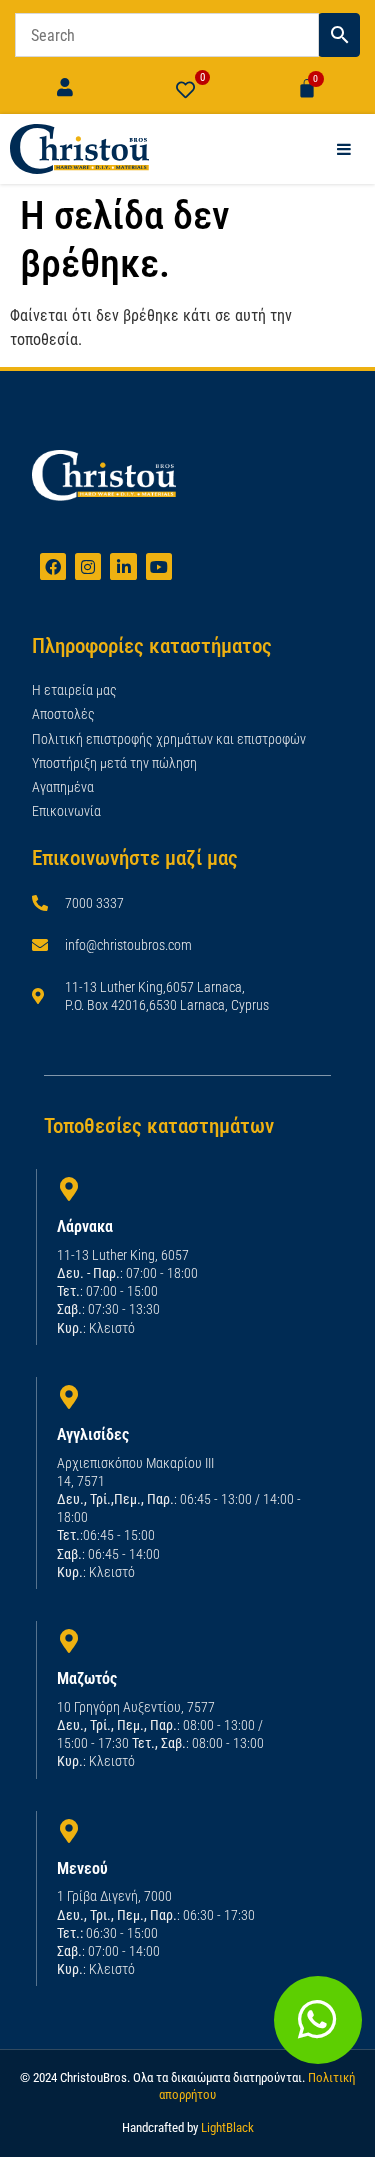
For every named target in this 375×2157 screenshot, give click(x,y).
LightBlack (227, 2127)
